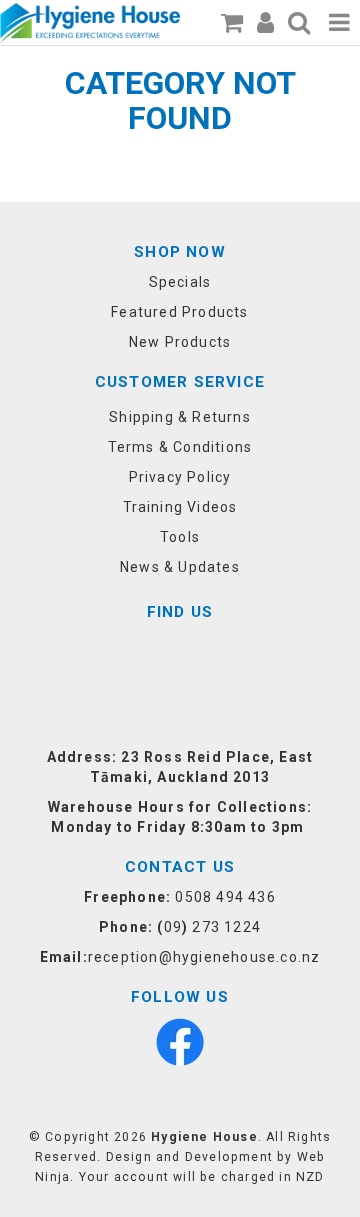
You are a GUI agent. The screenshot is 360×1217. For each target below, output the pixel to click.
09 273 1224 (212, 927)
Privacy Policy (180, 477)
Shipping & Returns (180, 417)
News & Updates (180, 567)
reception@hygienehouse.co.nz (204, 957)
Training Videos (180, 507)
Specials (180, 282)
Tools (180, 537)
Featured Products (179, 312)
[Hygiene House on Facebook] (180, 1041)
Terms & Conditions (180, 447)
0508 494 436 (225, 897)
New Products (180, 342)
